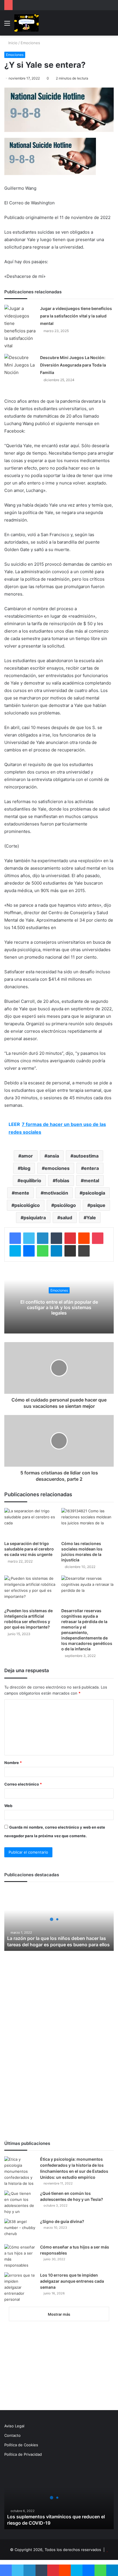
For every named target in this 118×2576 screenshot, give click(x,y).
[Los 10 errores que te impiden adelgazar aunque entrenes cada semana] (20, 2287)
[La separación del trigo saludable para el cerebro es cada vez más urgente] (31, 1523)
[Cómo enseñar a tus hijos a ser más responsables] (20, 2256)
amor (27, 1156)
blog (25, 1168)
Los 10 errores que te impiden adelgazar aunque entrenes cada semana (72, 2281)
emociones (57, 1168)
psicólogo (65, 1205)
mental (91, 1181)
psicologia (94, 1193)
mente (22, 1193)
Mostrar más (59, 2314)
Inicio (12, 43)
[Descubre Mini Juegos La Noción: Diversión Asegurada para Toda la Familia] (20, 365)
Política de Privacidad (23, 2454)
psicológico (27, 1205)
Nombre (13, 1763)
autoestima (86, 1156)
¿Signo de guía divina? (62, 2221)
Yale (91, 1218)
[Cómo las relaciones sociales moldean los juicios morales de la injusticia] (87, 1523)
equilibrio (31, 1181)
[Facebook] (15, 1238)
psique (98, 1205)
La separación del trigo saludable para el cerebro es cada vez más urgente (29, 1549)
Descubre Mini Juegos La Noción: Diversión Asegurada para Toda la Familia (73, 365)
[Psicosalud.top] (26, 23)
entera (91, 1168)
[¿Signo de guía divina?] (20, 2229)
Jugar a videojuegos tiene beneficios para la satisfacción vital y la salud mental (76, 316)
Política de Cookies (21, 2445)
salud (66, 1218)
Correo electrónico (23, 1784)
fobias (62, 1181)
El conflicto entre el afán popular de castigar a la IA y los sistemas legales (59, 1307)
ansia (53, 1156)
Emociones (30, 43)
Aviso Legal (14, 2426)
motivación (56, 1193)
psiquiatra (35, 1218)
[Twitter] (29, 1238)
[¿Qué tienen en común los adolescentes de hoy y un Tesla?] (20, 2203)
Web (8, 1806)
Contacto (12, 2435)
